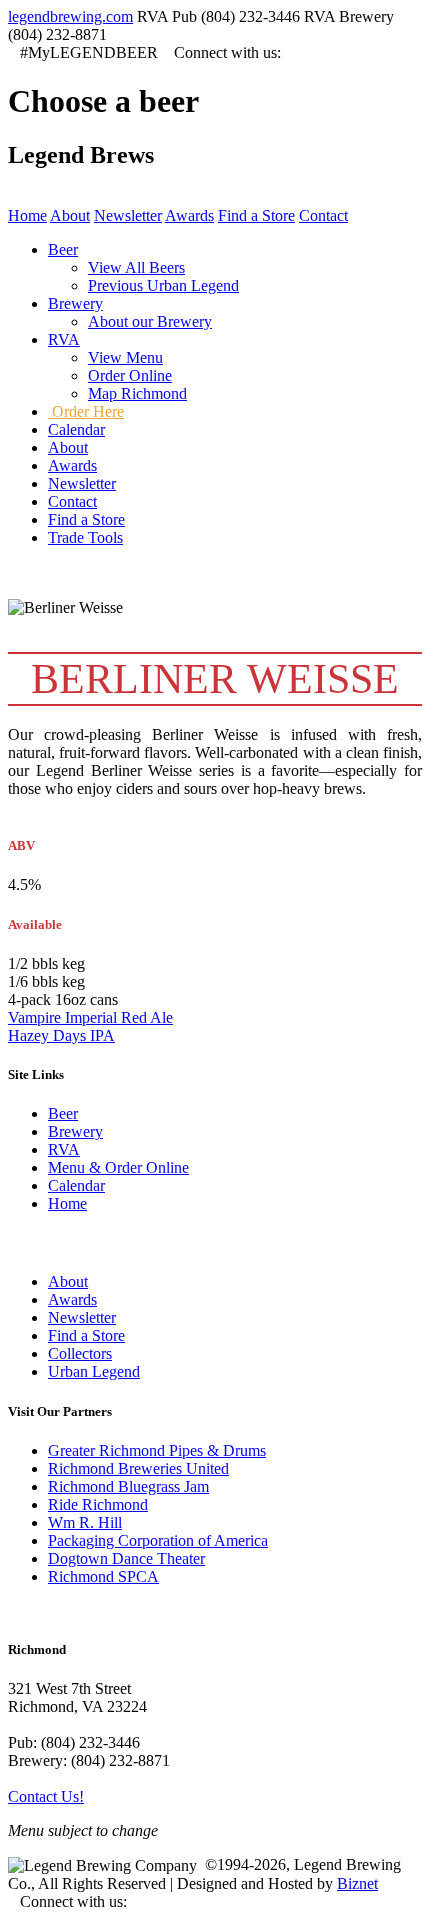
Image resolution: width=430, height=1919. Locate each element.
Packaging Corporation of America (158, 1540)
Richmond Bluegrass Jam (128, 1486)
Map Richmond (137, 393)
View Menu (125, 357)
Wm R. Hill (85, 1522)
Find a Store (256, 215)
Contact (323, 215)
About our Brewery (150, 321)
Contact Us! (46, 1796)
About (70, 215)
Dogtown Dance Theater (126, 1558)
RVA (64, 1149)
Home (27, 215)
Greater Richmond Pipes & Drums (157, 1450)
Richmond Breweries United (138, 1468)
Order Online (130, 375)
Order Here (86, 411)
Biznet (357, 1883)
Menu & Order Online (118, 1167)
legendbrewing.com (70, 16)
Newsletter (128, 215)
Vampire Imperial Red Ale (90, 1017)
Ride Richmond (98, 1504)
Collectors (80, 1353)
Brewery (75, 1131)
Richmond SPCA (103, 1576)
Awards (189, 215)
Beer (63, 1113)
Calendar (76, 1185)
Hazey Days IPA (61, 1035)
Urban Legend (94, 1371)
